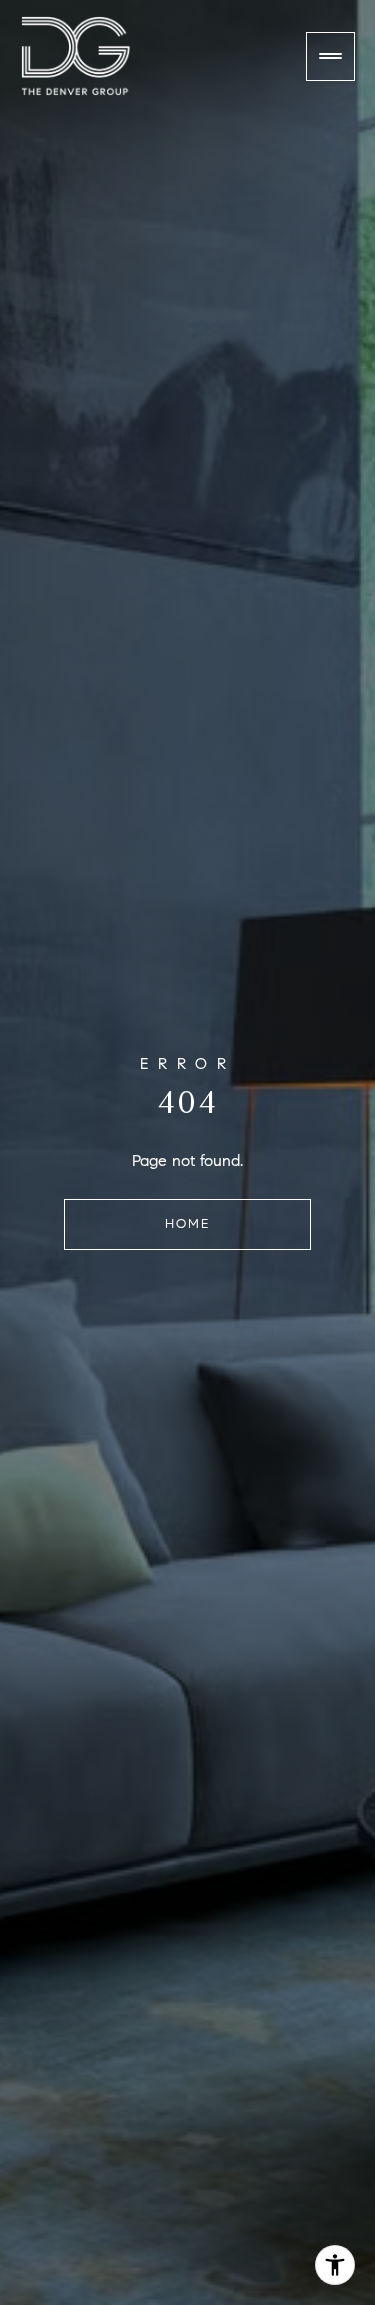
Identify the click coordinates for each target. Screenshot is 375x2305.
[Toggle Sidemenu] (330, 56)
